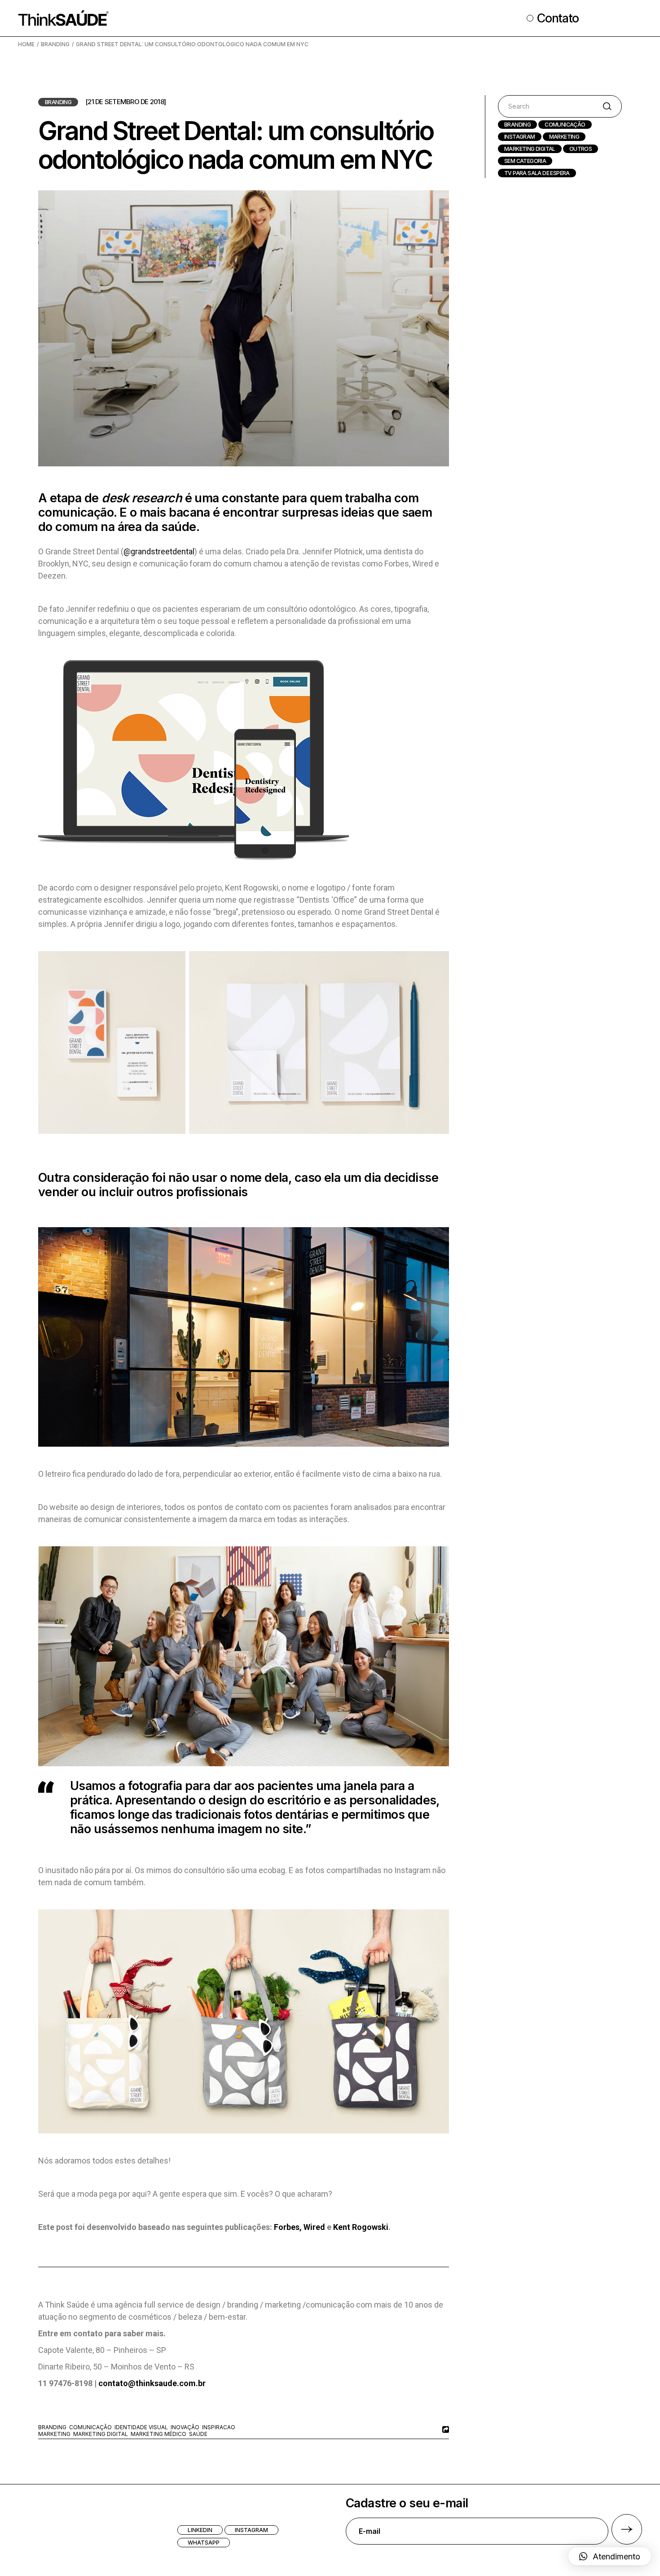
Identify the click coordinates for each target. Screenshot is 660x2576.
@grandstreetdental (159, 551)
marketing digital (101, 2434)
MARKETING (564, 137)
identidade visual (141, 2427)
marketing (54, 2434)
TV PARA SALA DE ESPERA (537, 173)
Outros (581, 149)
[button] (610, 2556)
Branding (55, 44)
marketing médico (158, 2434)
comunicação (90, 2427)
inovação (185, 2427)
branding (52, 2427)
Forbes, (288, 2227)
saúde (198, 2434)
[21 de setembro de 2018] (125, 102)
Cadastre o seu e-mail (407, 2503)
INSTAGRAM (520, 137)
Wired (314, 2227)
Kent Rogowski (361, 2227)
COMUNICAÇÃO (565, 125)
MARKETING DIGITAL (530, 149)
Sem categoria (525, 161)
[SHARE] (444, 2429)
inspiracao (219, 2427)
